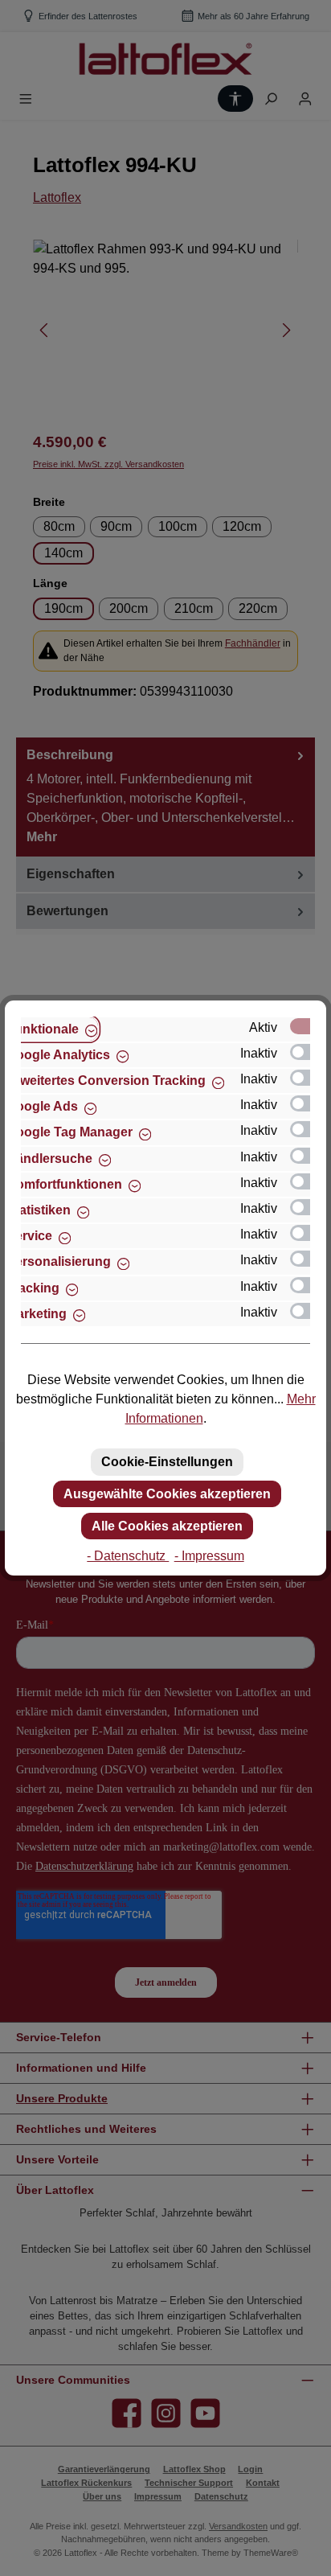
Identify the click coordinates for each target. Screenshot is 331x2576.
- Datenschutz (128, 1556)
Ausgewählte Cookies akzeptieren (167, 1494)
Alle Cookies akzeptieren (167, 1526)
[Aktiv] (308, 1026)
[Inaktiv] (308, 1052)
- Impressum (209, 1556)
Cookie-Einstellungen (167, 1462)
